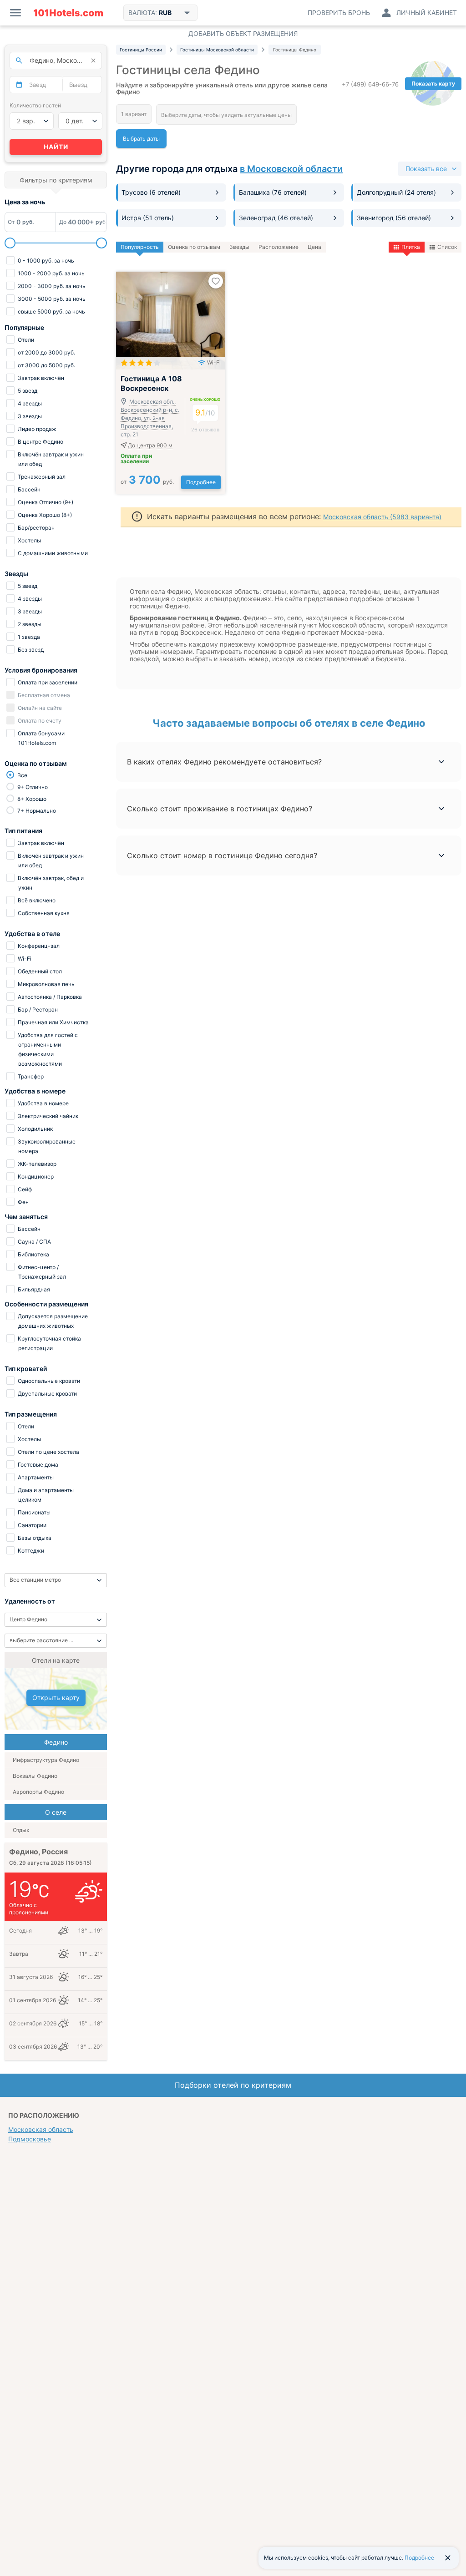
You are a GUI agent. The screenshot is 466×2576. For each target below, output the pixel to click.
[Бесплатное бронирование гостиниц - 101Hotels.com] (68, 13)
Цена (314, 247)
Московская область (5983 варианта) (382, 517)
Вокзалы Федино (35, 1776)
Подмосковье (30, 2139)
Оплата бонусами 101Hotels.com (41, 738)
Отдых (21, 1830)
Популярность (140, 247)
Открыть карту (56, 1698)
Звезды (239, 247)
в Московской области (291, 169)
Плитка (411, 247)
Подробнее (201, 482)
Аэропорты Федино (38, 1792)
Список (447, 247)
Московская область (41, 2129)
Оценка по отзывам (194, 247)
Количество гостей (35, 105)
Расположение (279, 247)
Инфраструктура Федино (46, 1760)
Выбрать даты (141, 139)
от (147, 482)
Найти (56, 147)
